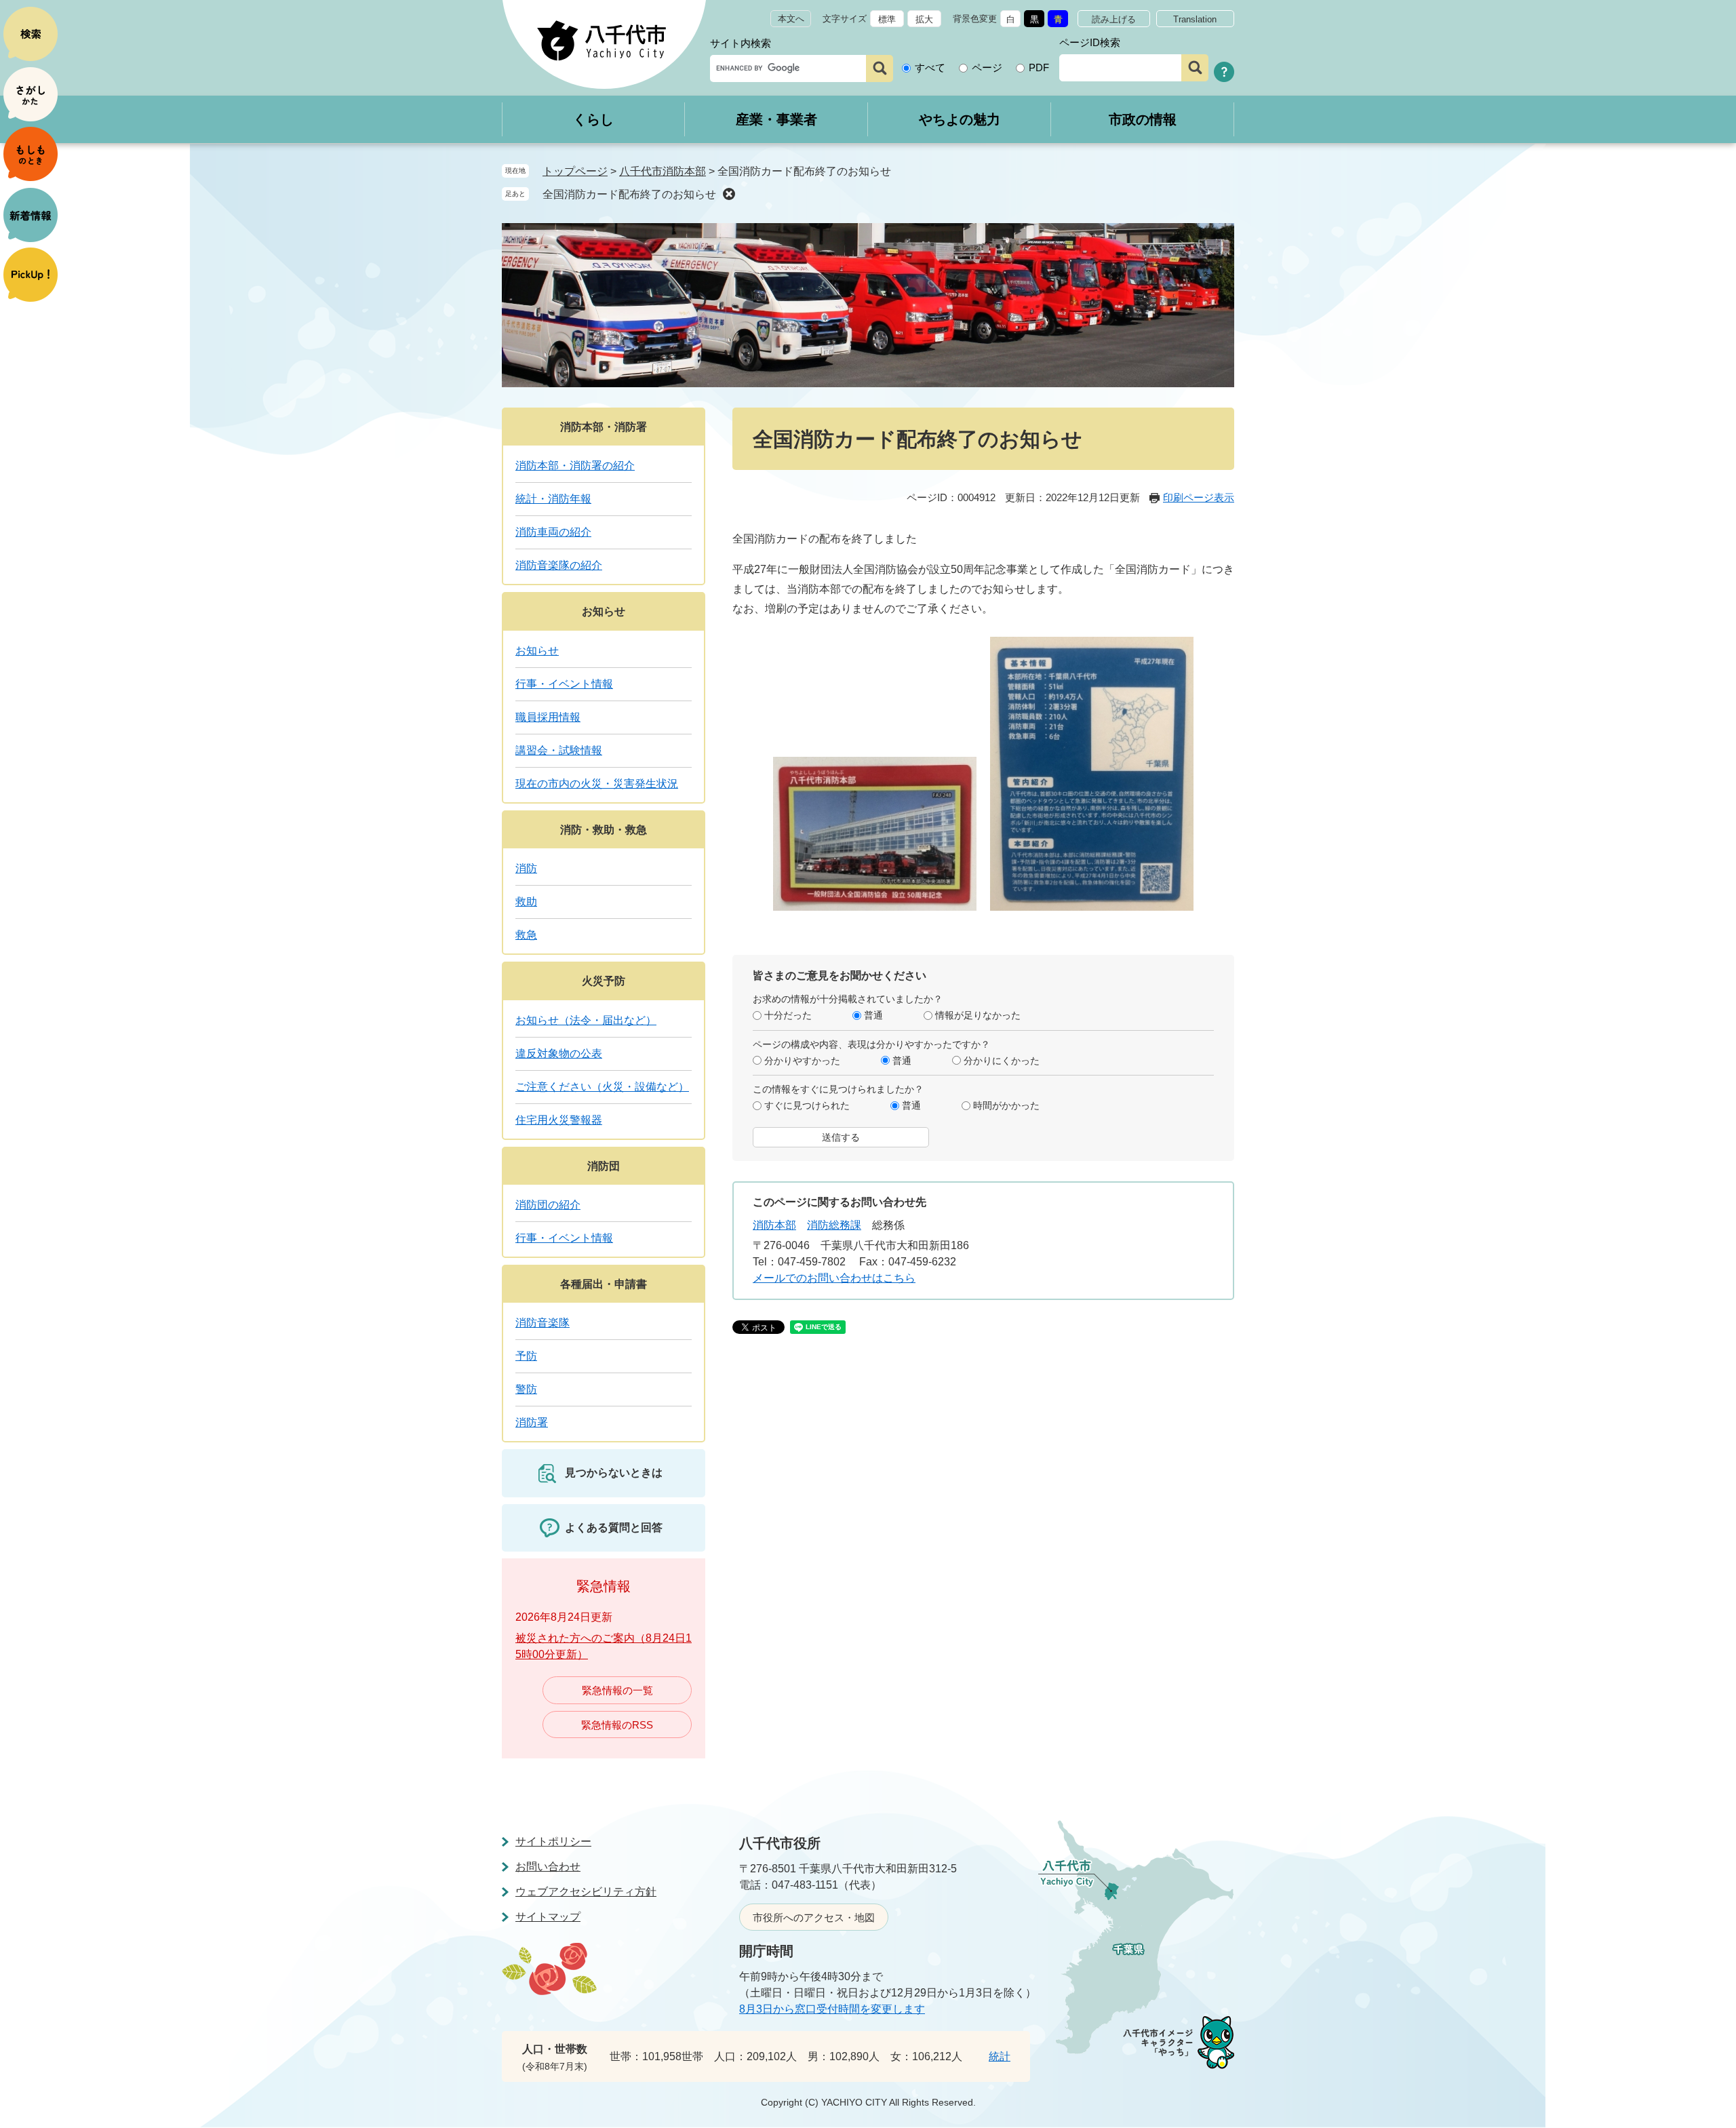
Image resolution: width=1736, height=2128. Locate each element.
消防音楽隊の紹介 (559, 565)
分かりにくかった (1002, 1061)
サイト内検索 (741, 43)
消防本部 (774, 1225)
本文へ (791, 19)
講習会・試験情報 (559, 750)
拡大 (924, 19)
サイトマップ (548, 1917)
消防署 (532, 1422)
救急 (526, 935)
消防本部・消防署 (604, 427)
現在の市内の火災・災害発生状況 (597, 784)
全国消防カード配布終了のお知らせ (629, 194)
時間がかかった (1006, 1105)
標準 (887, 19)
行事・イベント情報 (564, 684)
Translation (1195, 19)
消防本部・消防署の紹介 (575, 466)
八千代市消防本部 (663, 171)
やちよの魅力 (960, 119)
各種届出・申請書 (604, 1284)
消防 (526, 868)
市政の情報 (1143, 119)
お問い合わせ (548, 1867)
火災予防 (604, 981)
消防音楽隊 (542, 1323)
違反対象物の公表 (559, 1053)
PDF (1039, 67)
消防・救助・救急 (604, 830)
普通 (873, 1015)
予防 (526, 1356)
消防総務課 (834, 1225)
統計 (1000, 2056)
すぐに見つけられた (807, 1105)
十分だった (788, 1015)
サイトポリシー (553, 1841)
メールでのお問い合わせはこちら (834, 1278)
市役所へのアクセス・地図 (814, 1917)
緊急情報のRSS (617, 1725)
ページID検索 (1090, 42)
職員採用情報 (548, 717)
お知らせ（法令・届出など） (586, 1020)
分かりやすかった (802, 1061)
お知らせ (604, 611)
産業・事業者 (776, 119)
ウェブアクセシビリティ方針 (586, 1892)
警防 (526, 1389)
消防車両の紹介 (553, 532)
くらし (593, 119)
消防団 (604, 1166)
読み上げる (1114, 19)
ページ (987, 67)
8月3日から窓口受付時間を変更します (832, 2009)
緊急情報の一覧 (617, 1690)
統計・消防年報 (553, 499)
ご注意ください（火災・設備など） (602, 1087)
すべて (930, 67)
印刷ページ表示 (1199, 497)
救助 (526, 902)
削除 (729, 194)
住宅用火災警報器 (559, 1120)
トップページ (575, 171)
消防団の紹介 (548, 1205)
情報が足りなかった (978, 1015)
